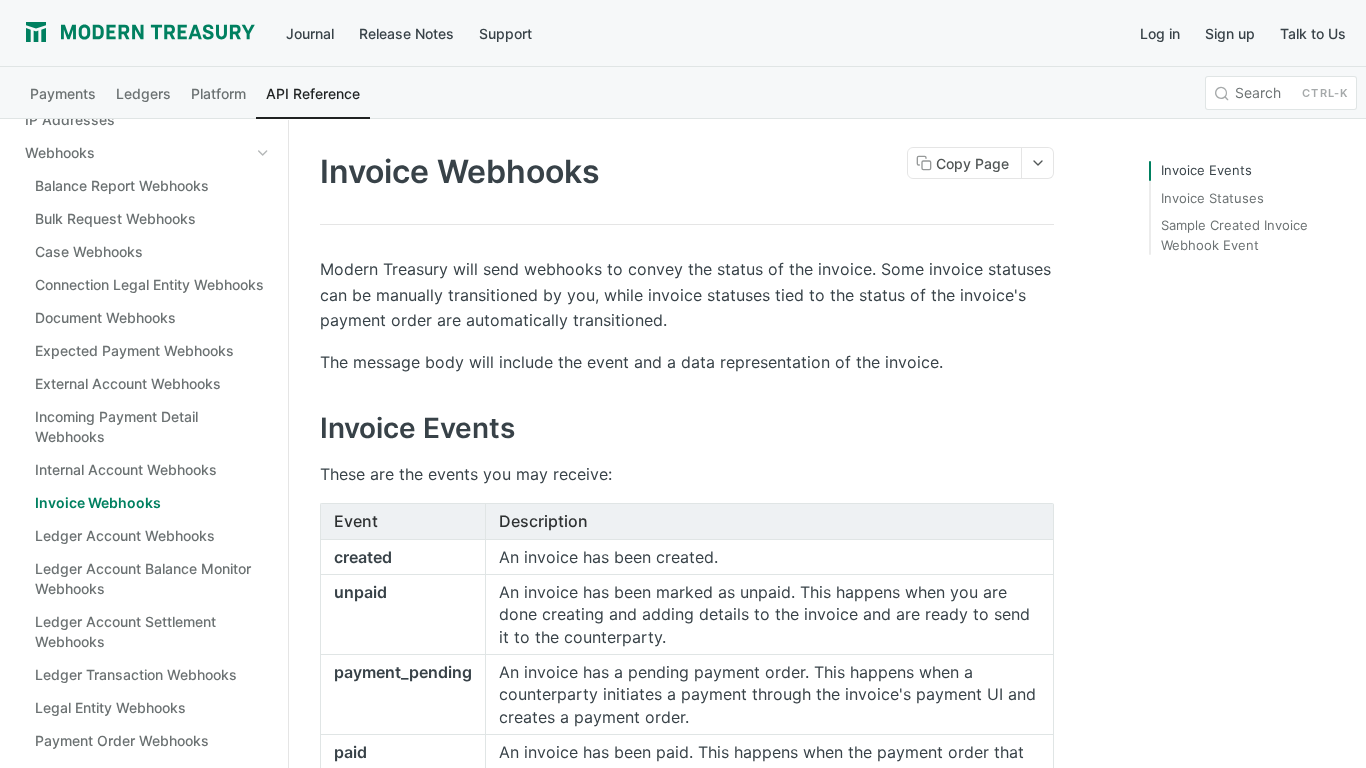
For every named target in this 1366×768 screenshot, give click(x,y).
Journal (310, 33)
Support (505, 33)
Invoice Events (1206, 170)
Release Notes (406, 33)
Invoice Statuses (1212, 198)
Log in (1160, 33)
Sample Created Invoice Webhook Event (1234, 235)
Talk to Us (1313, 33)
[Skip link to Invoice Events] (306, 428)
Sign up (1230, 33)
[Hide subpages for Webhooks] (263, 153)
